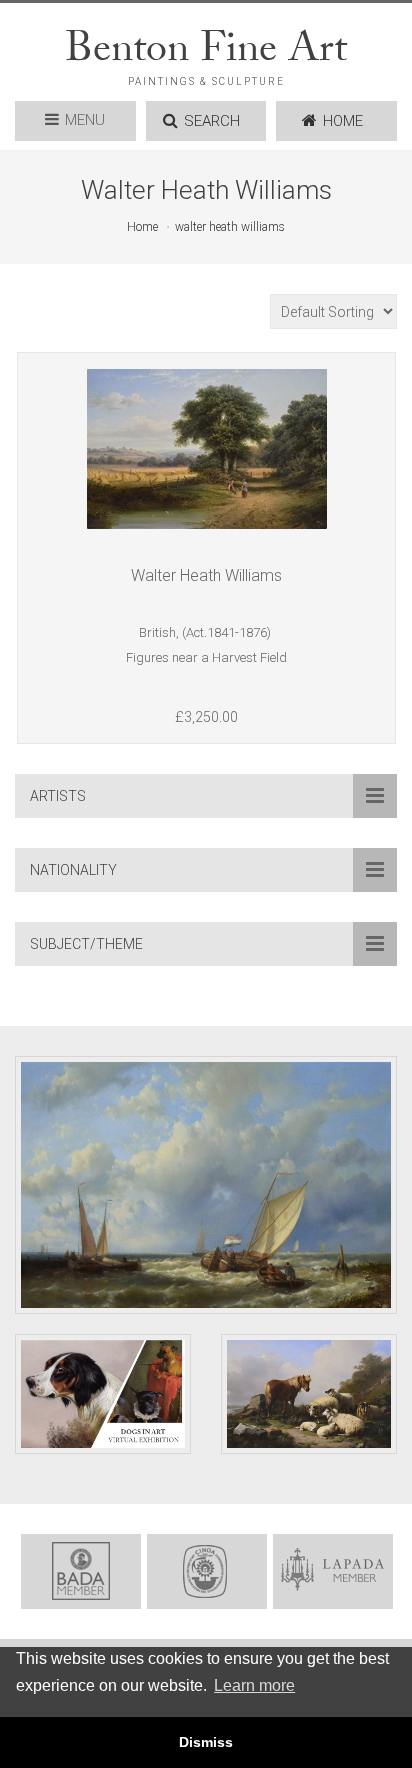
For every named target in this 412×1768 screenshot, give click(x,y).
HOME (343, 121)
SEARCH (212, 121)
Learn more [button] (254, 1685)
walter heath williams (230, 227)
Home (142, 227)
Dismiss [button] (206, 1742)
